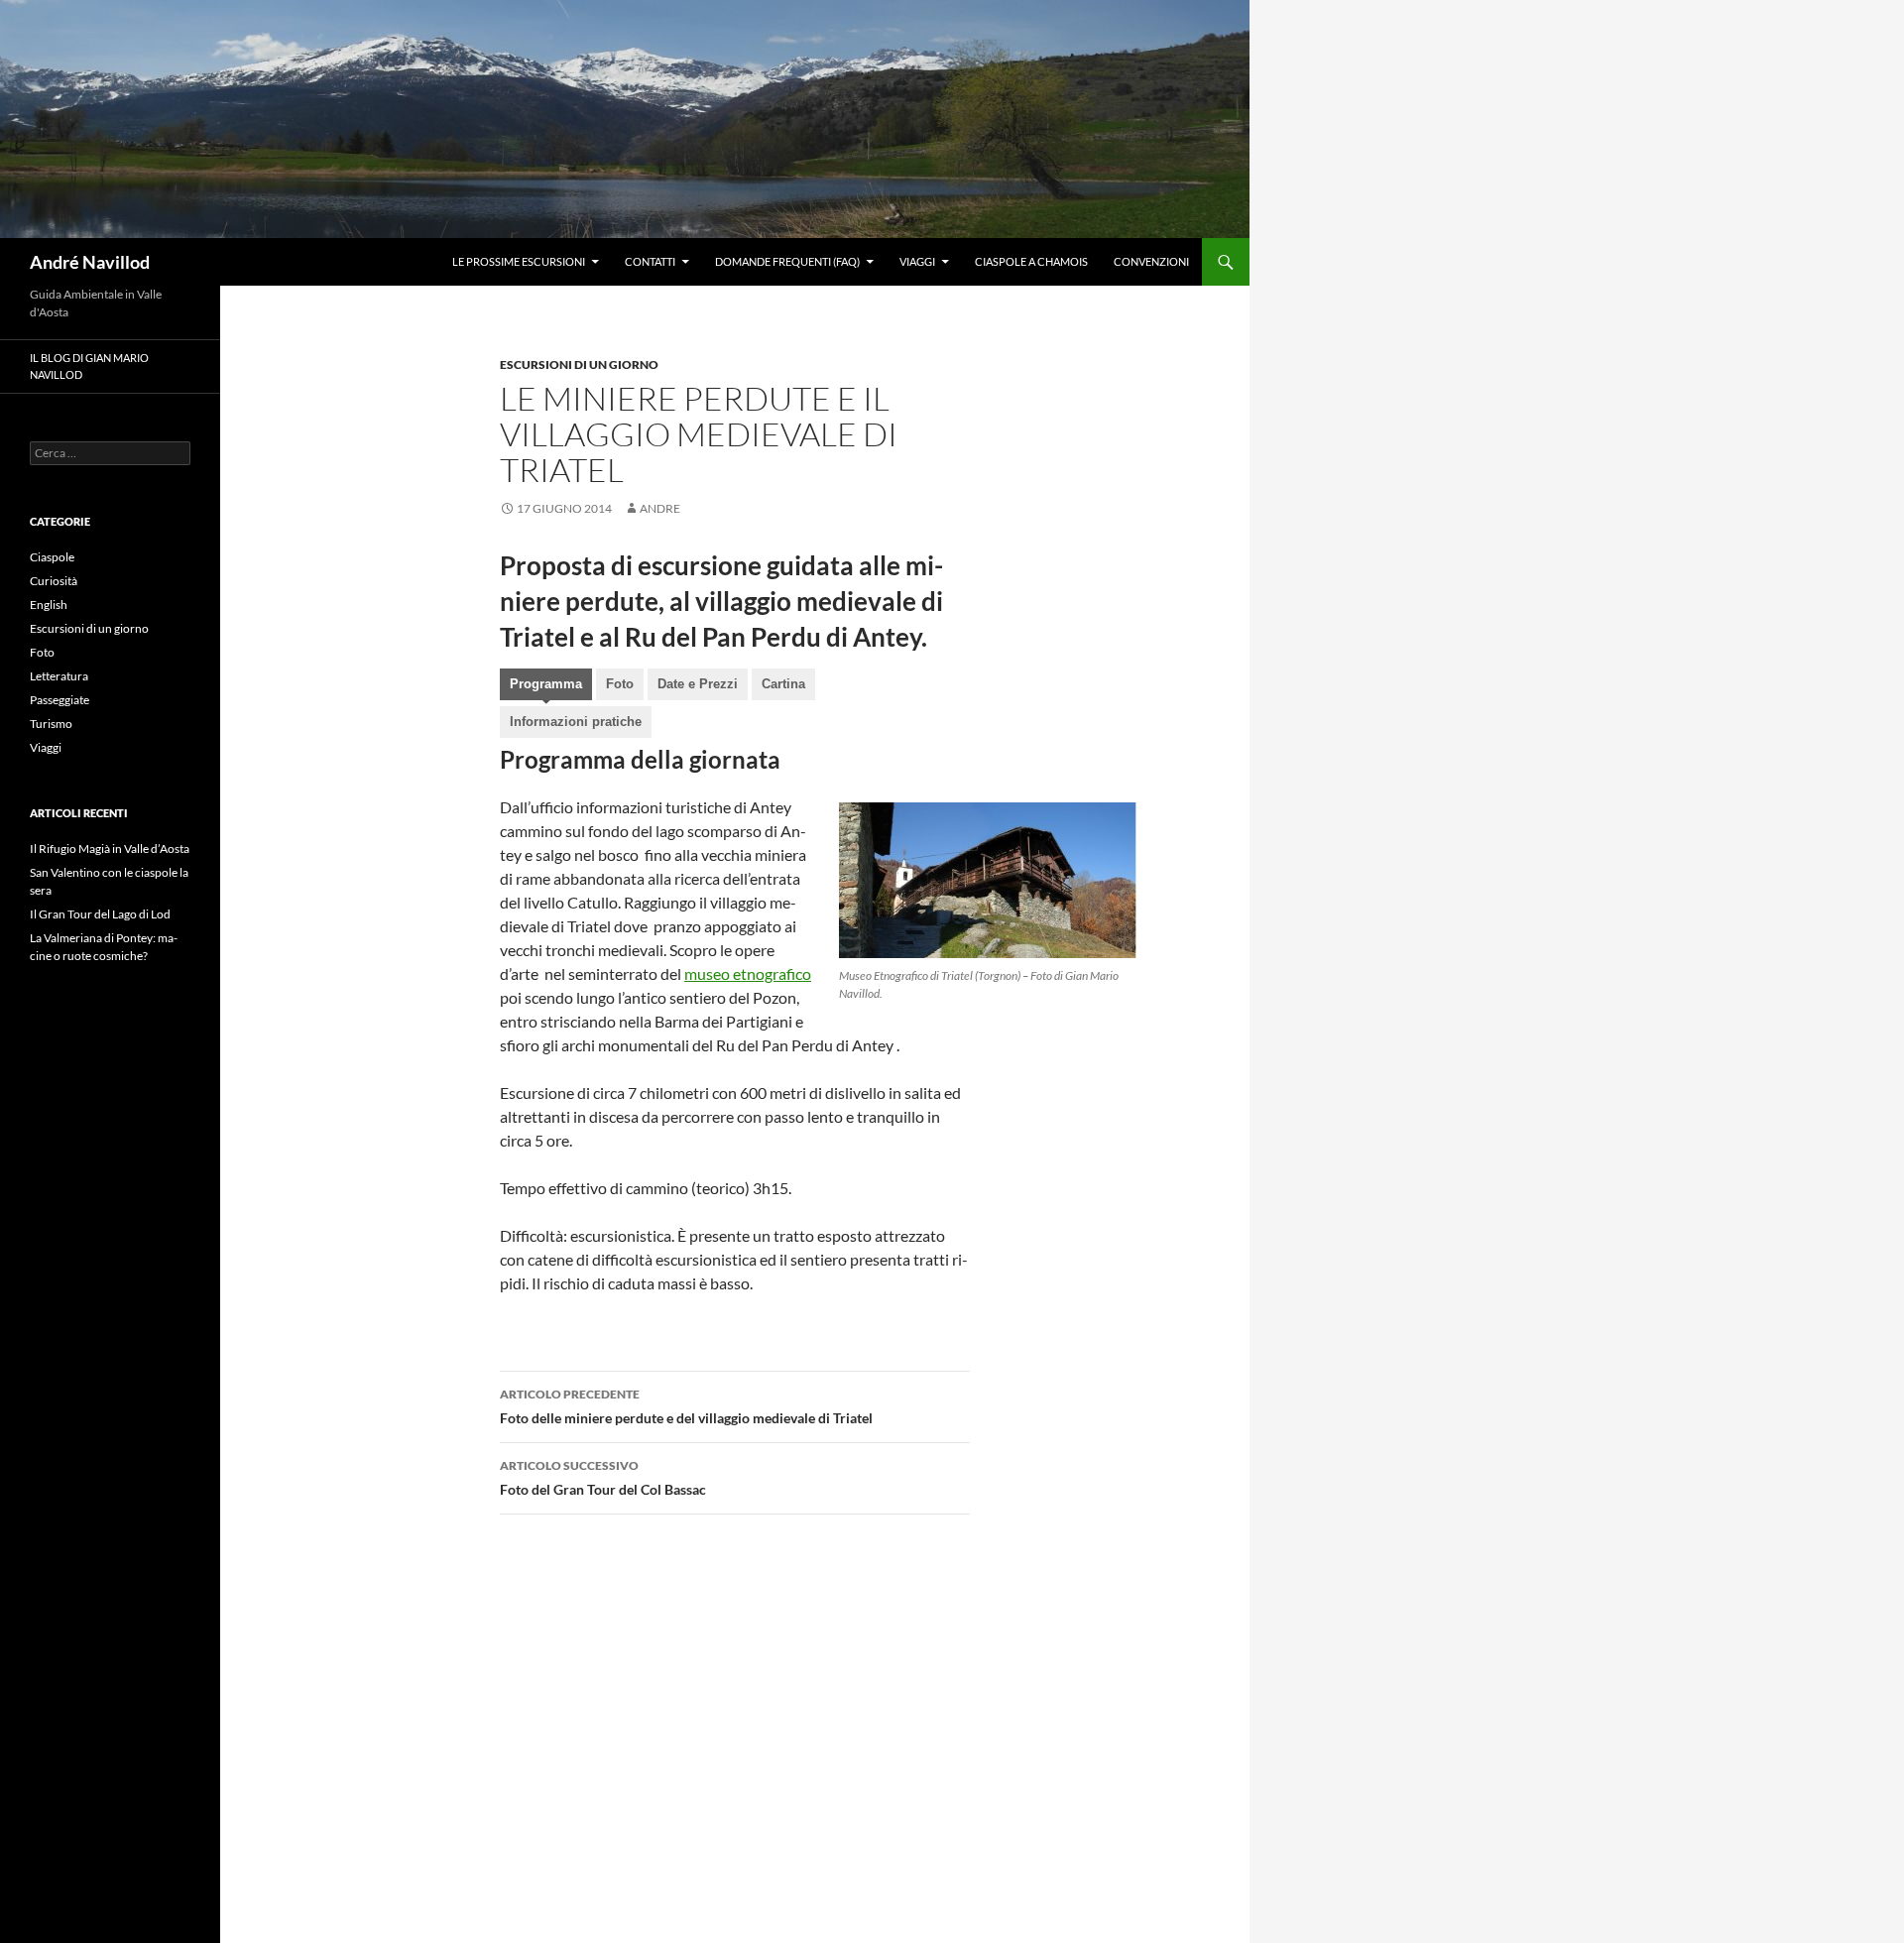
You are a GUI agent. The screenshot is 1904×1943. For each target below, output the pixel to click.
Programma (546, 684)
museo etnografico (748, 973)
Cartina (783, 684)
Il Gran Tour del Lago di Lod (100, 914)
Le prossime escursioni (519, 261)
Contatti (650, 261)
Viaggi (917, 261)
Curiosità (54, 581)
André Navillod (90, 262)
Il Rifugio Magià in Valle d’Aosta (110, 849)
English (49, 605)
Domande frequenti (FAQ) (787, 261)
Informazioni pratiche (576, 722)
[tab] (546, 686)
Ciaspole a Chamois (1031, 261)
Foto (620, 684)
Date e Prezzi (698, 684)
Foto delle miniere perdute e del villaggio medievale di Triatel (686, 1406)
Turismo (51, 724)
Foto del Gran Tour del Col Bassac (603, 1478)
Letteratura (59, 676)
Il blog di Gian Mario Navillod (89, 366)
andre (660, 508)
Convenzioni (1151, 261)
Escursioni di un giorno (579, 364)
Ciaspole (52, 557)
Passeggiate (59, 700)
